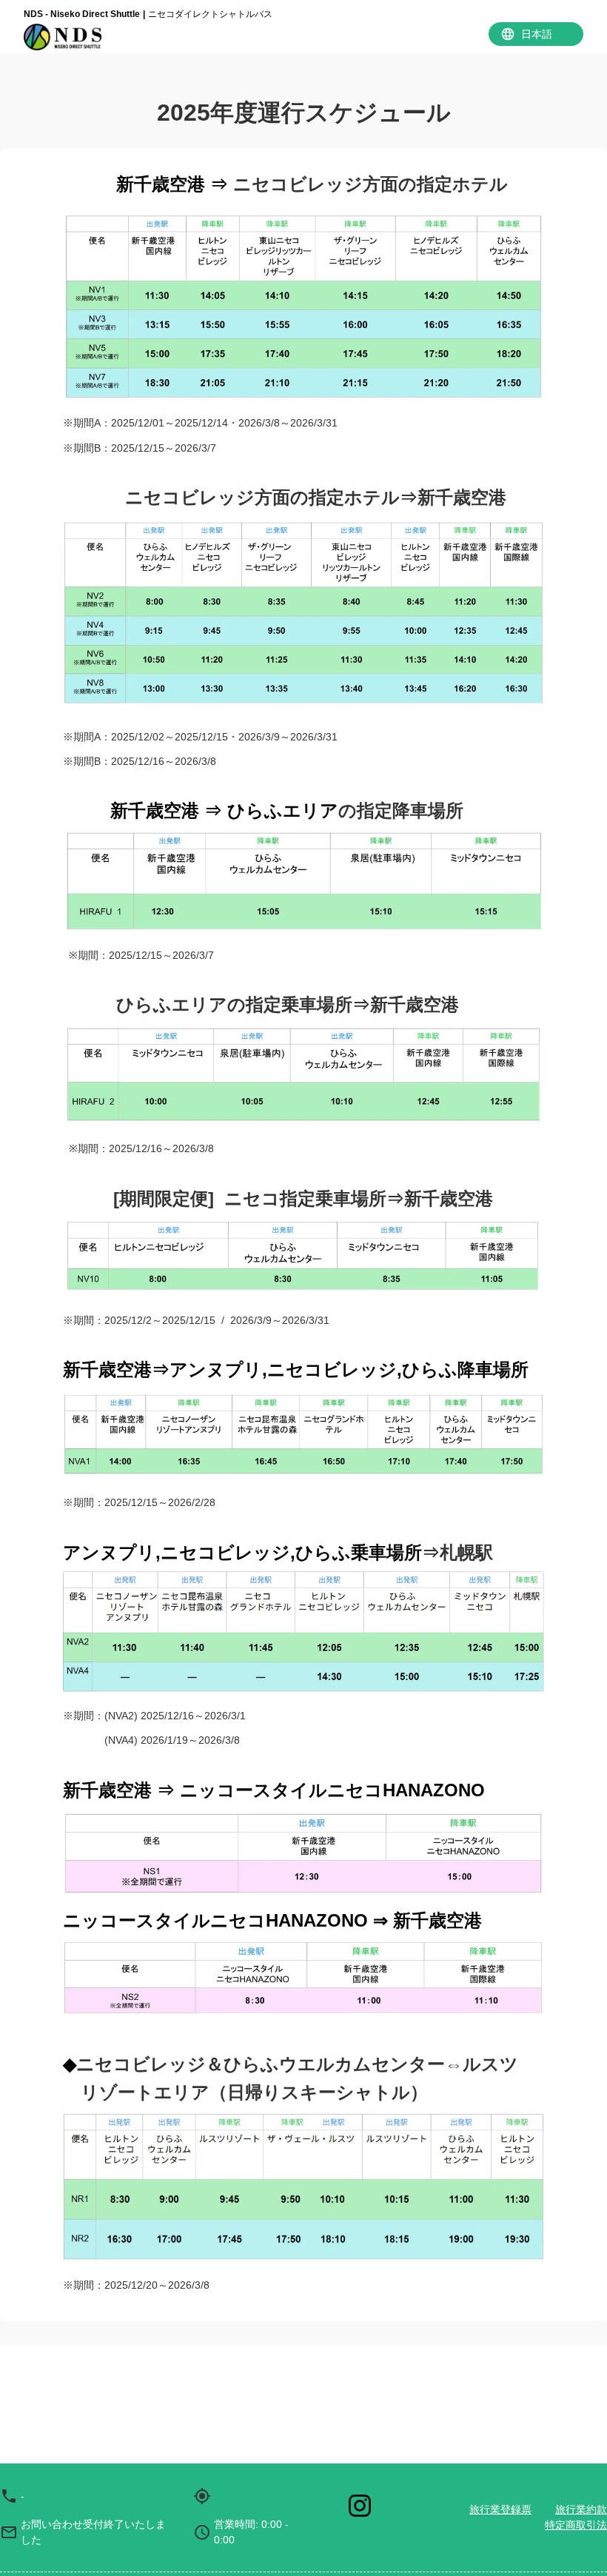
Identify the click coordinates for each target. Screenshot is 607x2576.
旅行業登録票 (500, 2509)
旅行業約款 (581, 2509)
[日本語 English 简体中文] (536, 34)
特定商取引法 (576, 2525)
